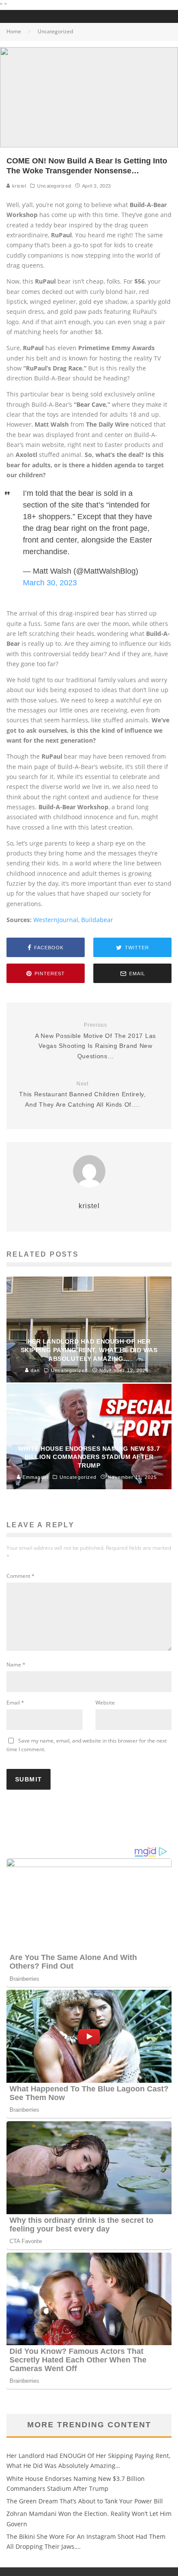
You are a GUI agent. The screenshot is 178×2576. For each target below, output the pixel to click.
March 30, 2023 (50, 583)
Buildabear (97, 920)
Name (16, 1665)
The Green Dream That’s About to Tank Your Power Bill (85, 2501)
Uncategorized (54, 186)
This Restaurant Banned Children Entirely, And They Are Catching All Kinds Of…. (83, 1094)
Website (105, 1703)
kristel (18, 186)
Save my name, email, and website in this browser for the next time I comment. (87, 1745)
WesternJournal (56, 920)
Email (15, 1703)
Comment (21, 1576)
